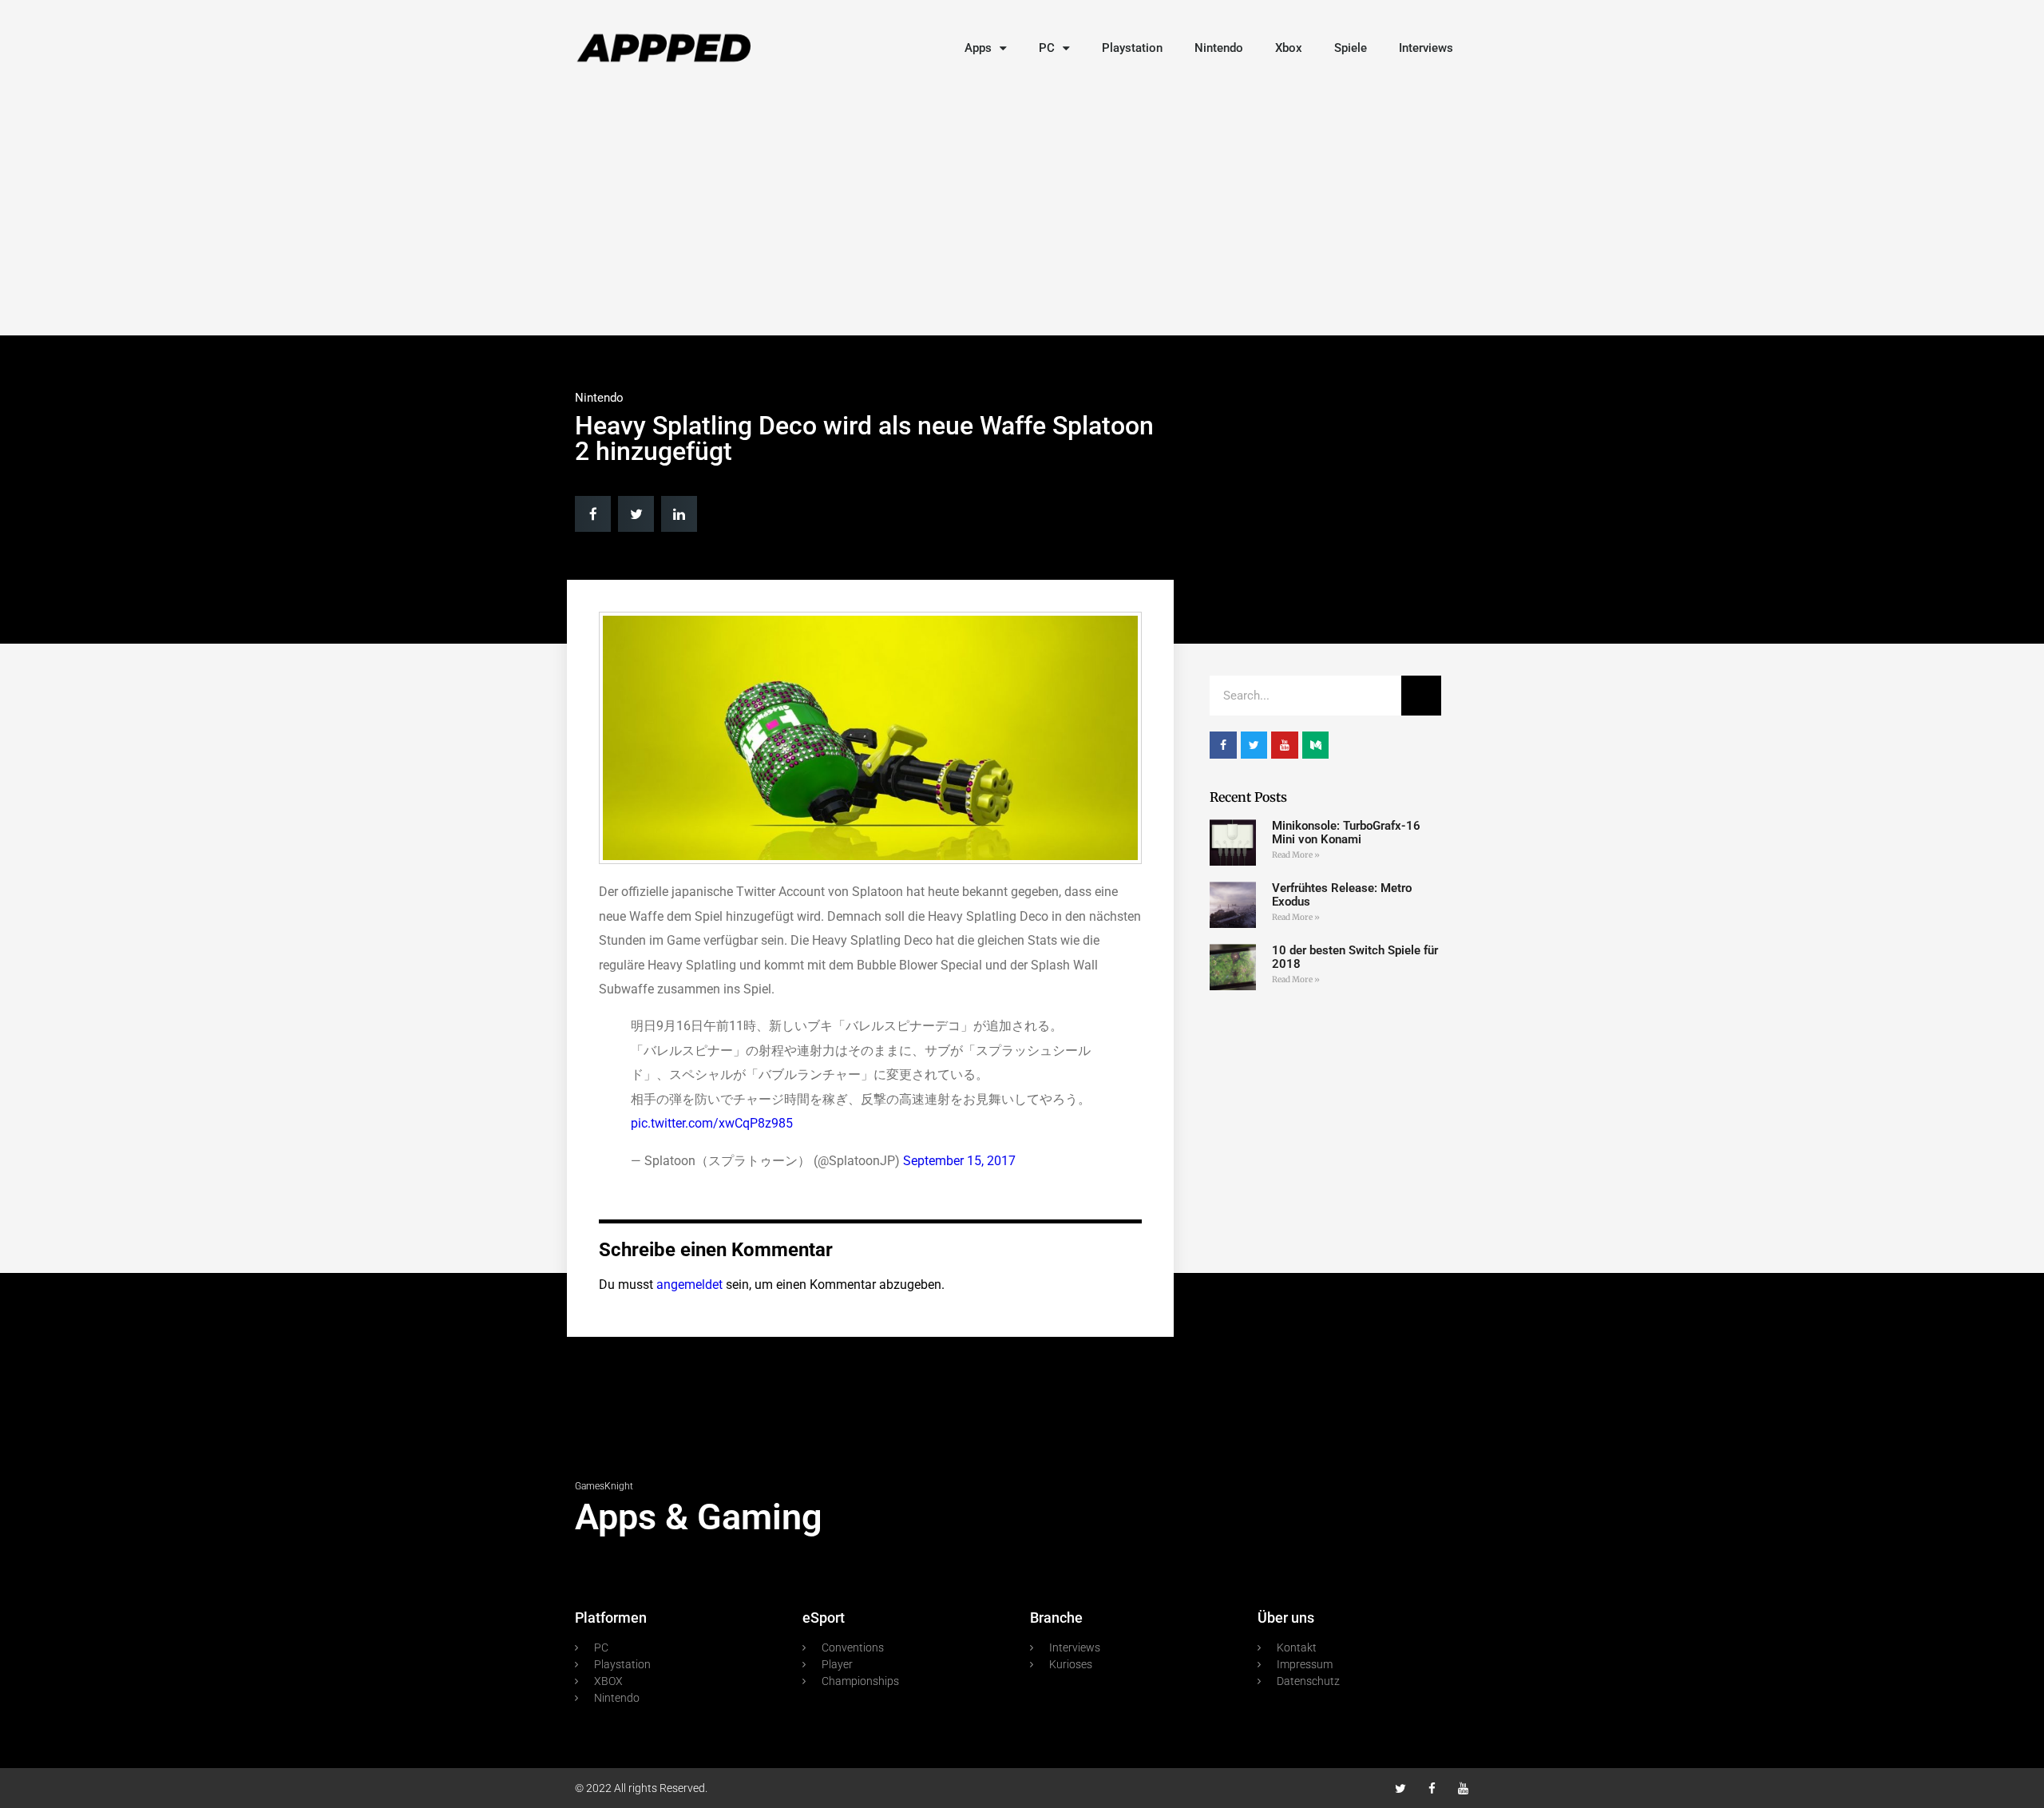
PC (1047, 48)
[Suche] (1421, 696)
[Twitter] (1401, 1788)
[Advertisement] (1022, 208)
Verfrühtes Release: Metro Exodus (1342, 895)
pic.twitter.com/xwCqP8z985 (712, 1123)
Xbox (1289, 48)
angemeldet (689, 1285)
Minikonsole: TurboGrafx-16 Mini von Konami (1346, 833)
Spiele (1351, 48)
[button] (593, 514)
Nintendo (1219, 48)
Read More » (1296, 855)
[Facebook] (1432, 1788)
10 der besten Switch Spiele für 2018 (1355, 957)
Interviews (1426, 48)
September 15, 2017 (959, 1161)
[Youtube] (1463, 1788)
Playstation (1132, 48)
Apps (978, 48)
